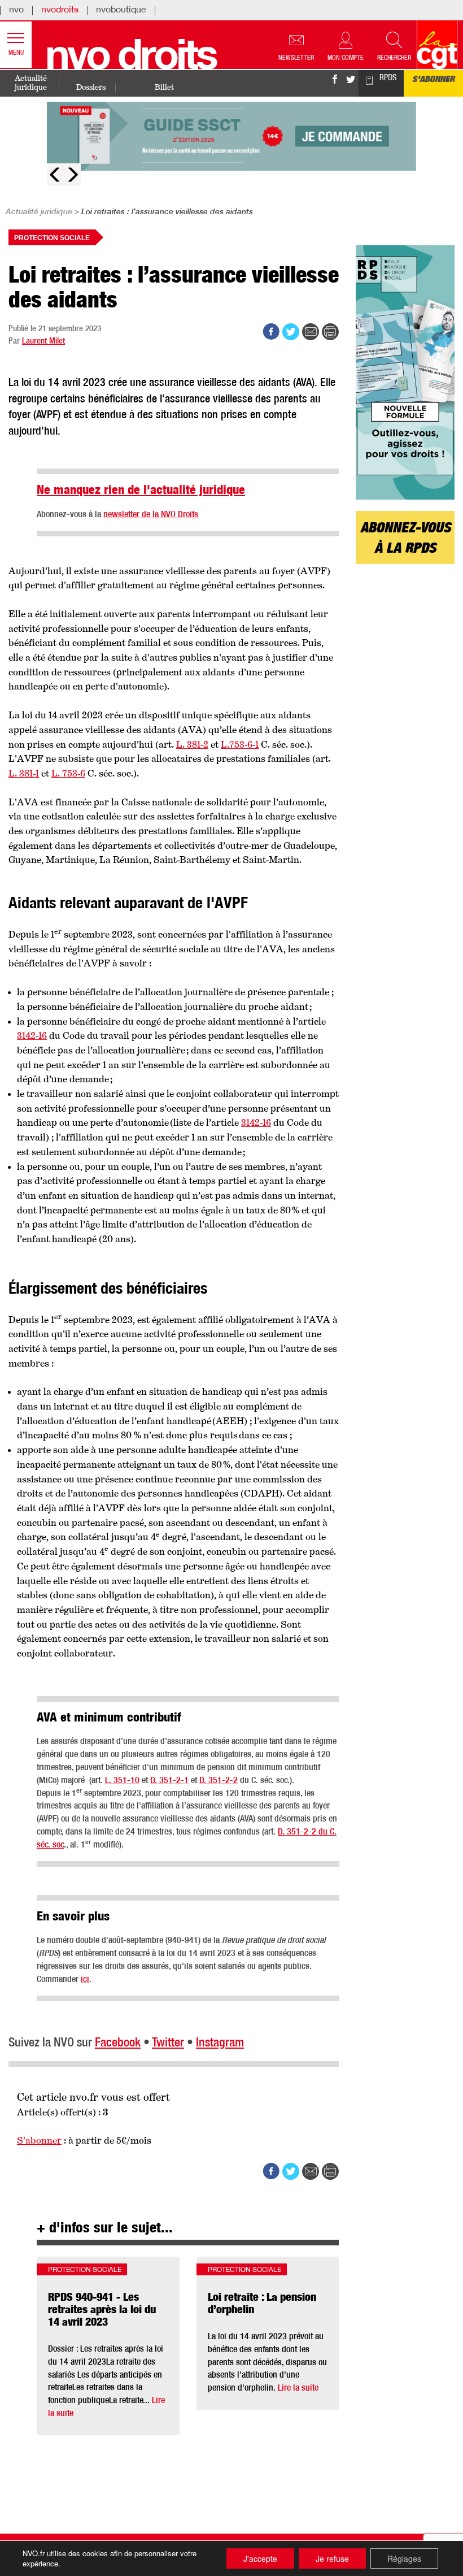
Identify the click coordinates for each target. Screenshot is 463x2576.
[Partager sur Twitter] (291, 332)
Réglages (404, 2558)
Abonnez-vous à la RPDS (405, 539)
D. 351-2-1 (169, 1781)
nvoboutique (121, 11)
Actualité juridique (31, 83)
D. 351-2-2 (219, 1781)
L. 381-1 (24, 774)
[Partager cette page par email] (311, 332)
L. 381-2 (192, 745)
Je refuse (332, 2558)
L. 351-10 (122, 1781)
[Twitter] (351, 85)
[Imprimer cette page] (330, 332)
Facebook (118, 2043)
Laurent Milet (43, 342)
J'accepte (260, 2558)
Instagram (220, 2043)
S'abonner (433, 80)
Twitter (168, 2043)
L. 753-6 (68, 774)
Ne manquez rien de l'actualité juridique (141, 491)
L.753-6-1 (240, 745)
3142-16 (32, 1036)
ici (85, 1980)
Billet (164, 87)
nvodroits (60, 11)
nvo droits (130, 60)
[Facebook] (335, 85)
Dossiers (91, 87)
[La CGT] (437, 45)
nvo (16, 11)
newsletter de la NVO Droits (151, 515)
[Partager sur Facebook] (271, 332)
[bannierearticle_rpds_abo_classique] (405, 372)
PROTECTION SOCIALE (52, 238)
